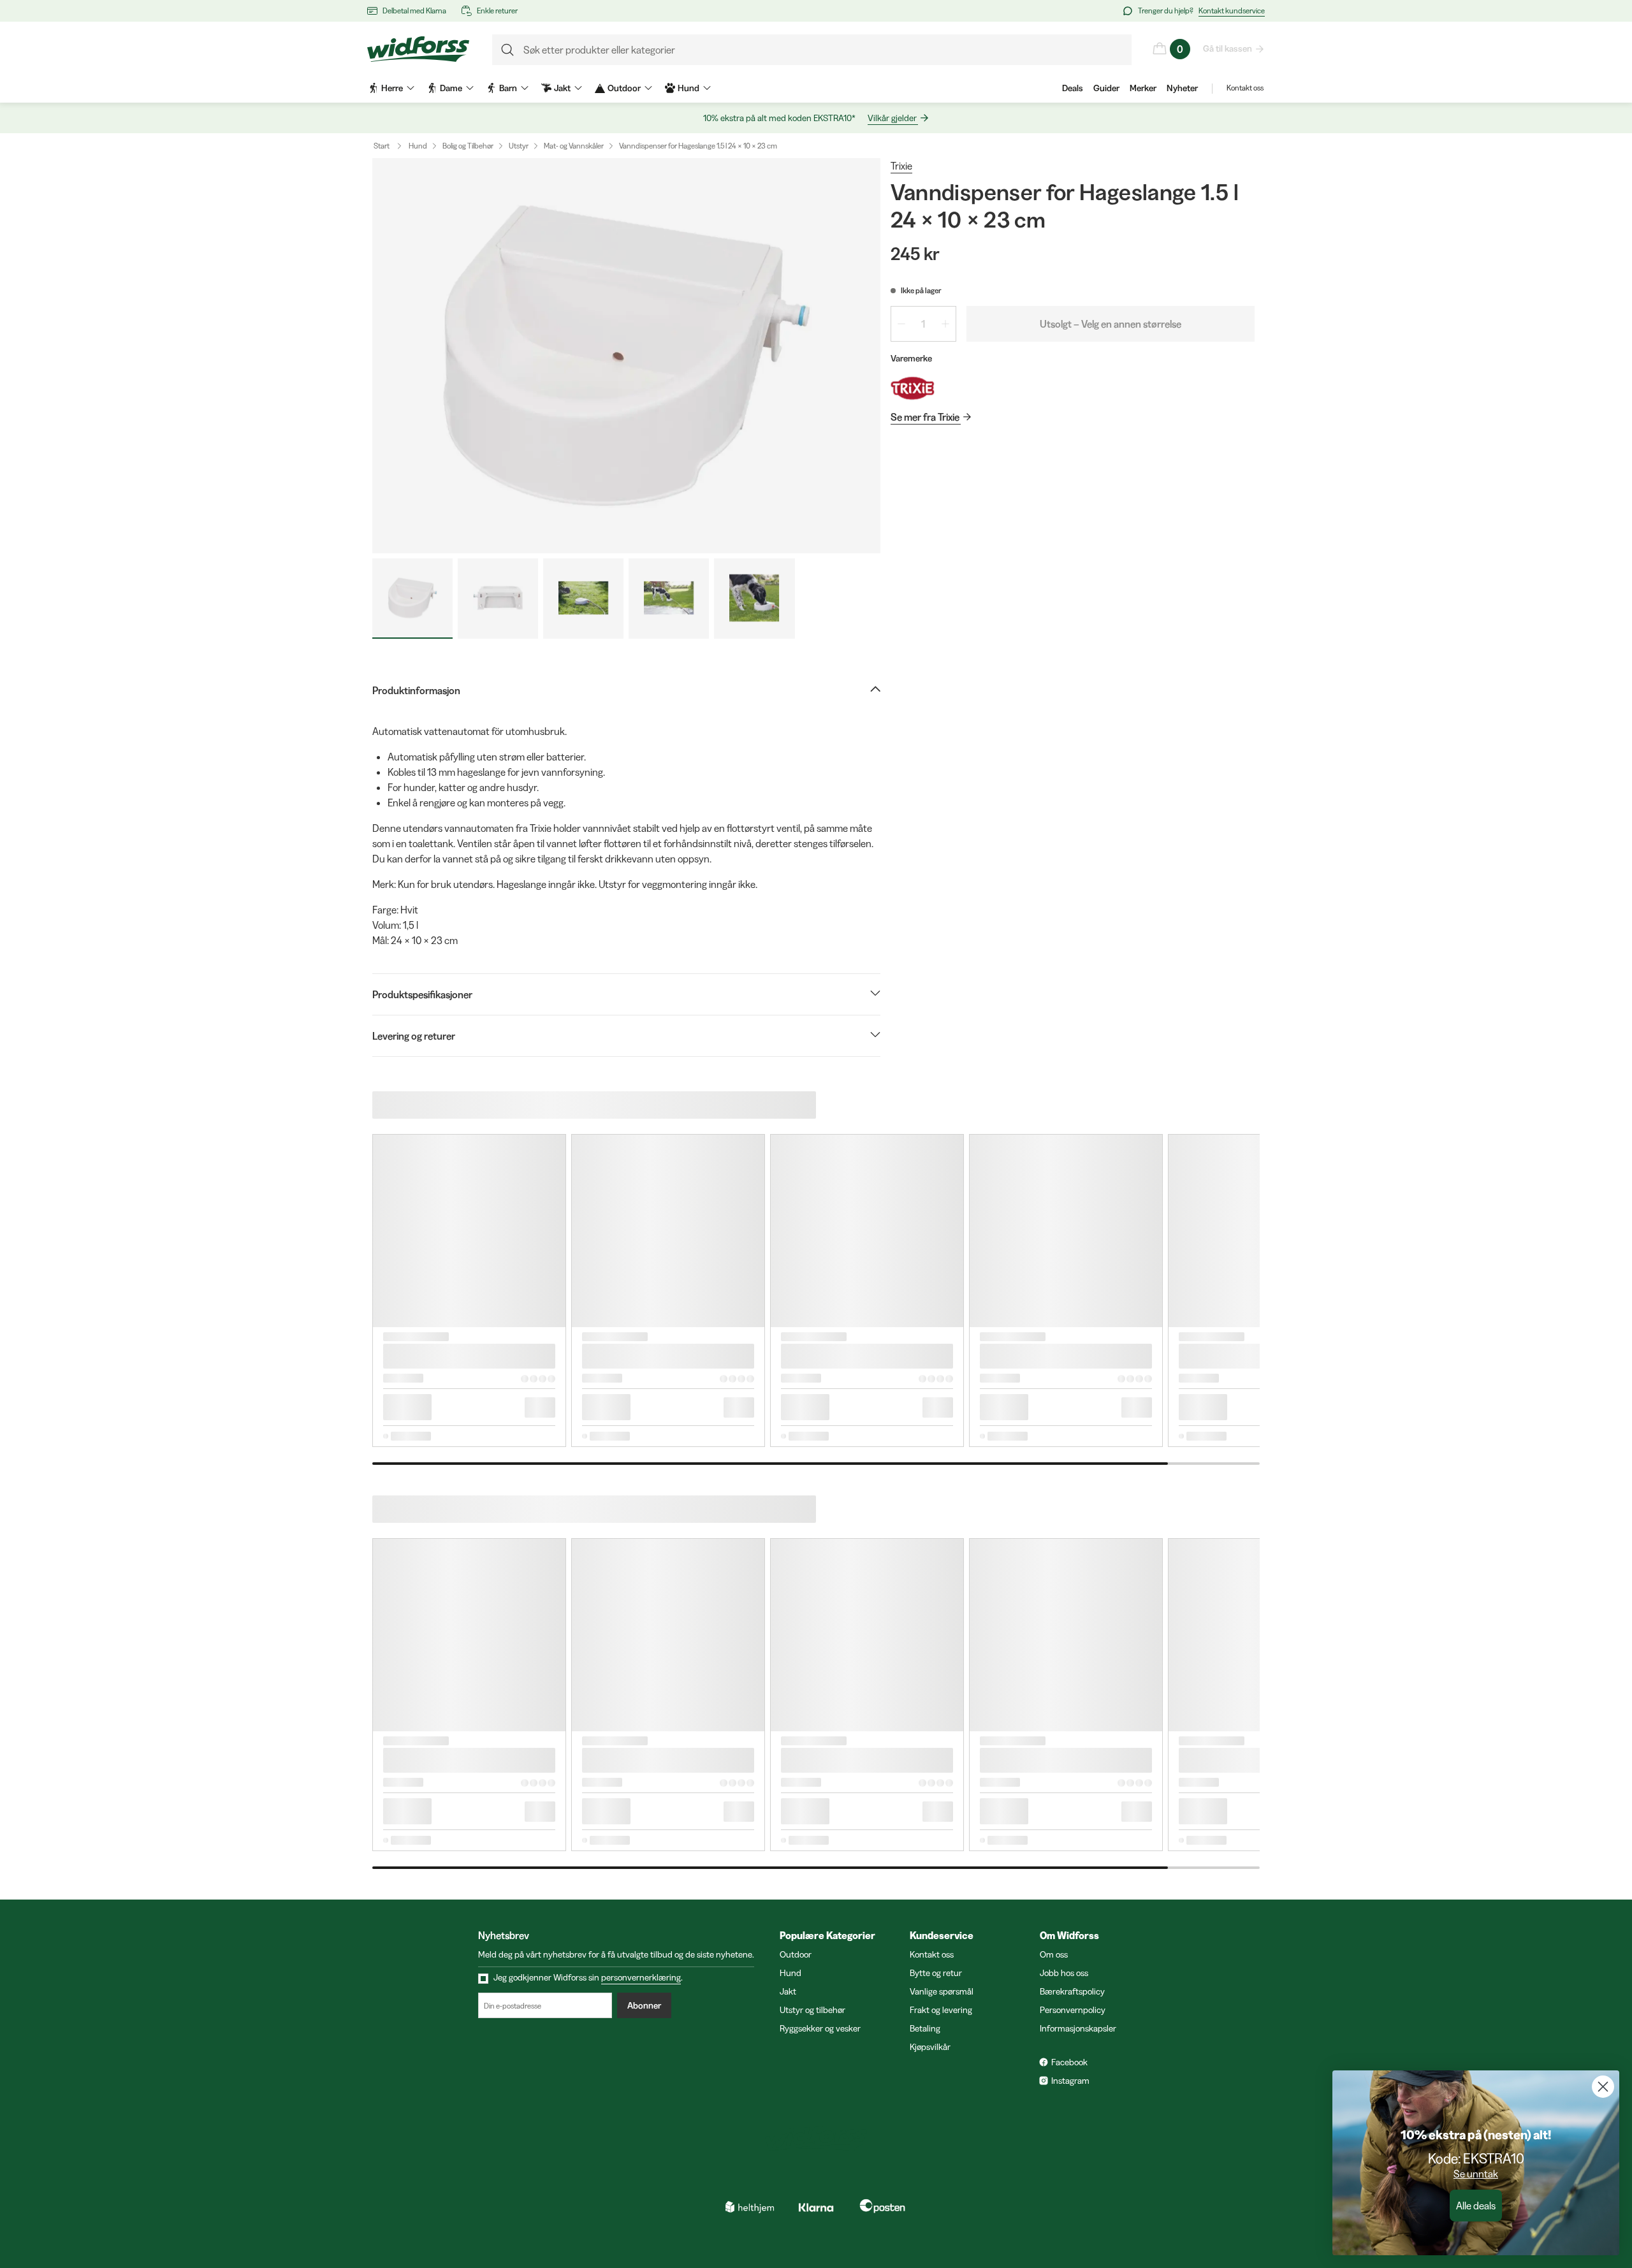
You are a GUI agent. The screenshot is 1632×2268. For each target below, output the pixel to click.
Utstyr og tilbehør (812, 2010)
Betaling (925, 2028)
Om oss (1054, 1954)
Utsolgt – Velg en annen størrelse (1111, 324)
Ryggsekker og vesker (820, 2028)
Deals (1073, 88)
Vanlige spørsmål (942, 1991)
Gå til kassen (1228, 48)
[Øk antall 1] (945, 324)
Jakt (788, 1991)
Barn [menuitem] (508, 88)
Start (382, 146)
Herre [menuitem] (392, 88)
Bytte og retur (936, 1973)
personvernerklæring (641, 1977)
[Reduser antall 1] (901, 324)
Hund (418, 146)
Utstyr (519, 146)
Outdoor (796, 1954)
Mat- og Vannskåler (574, 146)
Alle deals (1476, 2206)
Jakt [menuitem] (562, 88)
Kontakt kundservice (1232, 11)
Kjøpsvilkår (930, 2047)
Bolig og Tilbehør (468, 146)
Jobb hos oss (1064, 1973)
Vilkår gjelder (892, 118)
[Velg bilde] (412, 599)
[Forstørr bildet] (626, 356)
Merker (1143, 88)
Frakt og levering (941, 2010)
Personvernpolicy (1073, 2010)
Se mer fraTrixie (925, 417)
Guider (1106, 88)
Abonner (644, 2005)
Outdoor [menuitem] (624, 88)
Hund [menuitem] (688, 88)
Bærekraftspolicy (1072, 1991)
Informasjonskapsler (1078, 2028)
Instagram (1070, 2081)
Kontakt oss (1245, 88)
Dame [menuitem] (451, 88)
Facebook (1069, 2062)
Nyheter (1182, 88)
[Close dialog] (1603, 2087)
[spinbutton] (923, 324)
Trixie (901, 166)
